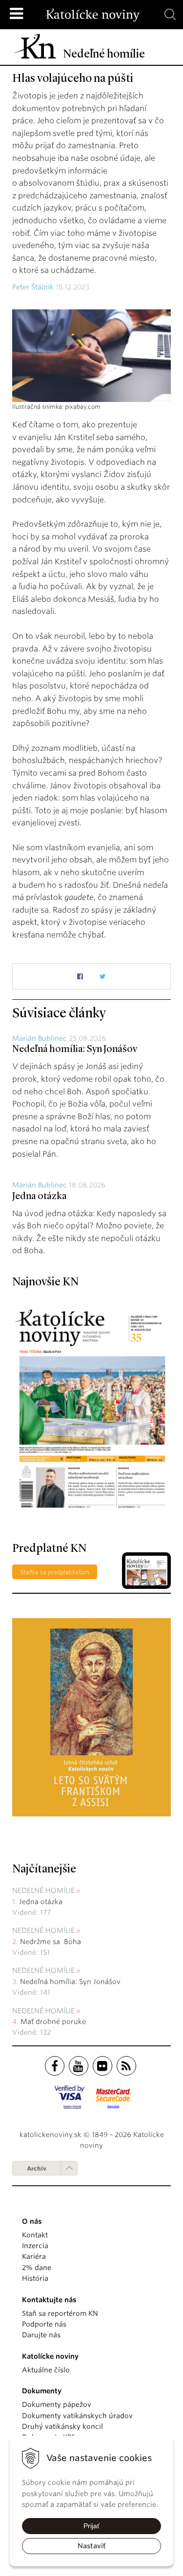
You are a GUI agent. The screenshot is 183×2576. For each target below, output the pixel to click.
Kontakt (35, 2235)
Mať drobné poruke (53, 2022)
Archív (37, 2168)
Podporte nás (44, 2324)
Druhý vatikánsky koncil (62, 2426)
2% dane (37, 2268)
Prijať (91, 2526)
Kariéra (34, 2256)
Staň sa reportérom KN (60, 2313)
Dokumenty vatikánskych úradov (77, 2416)
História (35, 2278)
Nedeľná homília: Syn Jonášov (75, 1049)
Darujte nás (41, 2335)
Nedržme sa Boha (51, 1942)
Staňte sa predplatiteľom (55, 1572)
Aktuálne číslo (46, 2370)
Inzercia (35, 2246)
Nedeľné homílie (43, 1890)
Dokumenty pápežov (57, 2404)
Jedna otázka (40, 1197)
